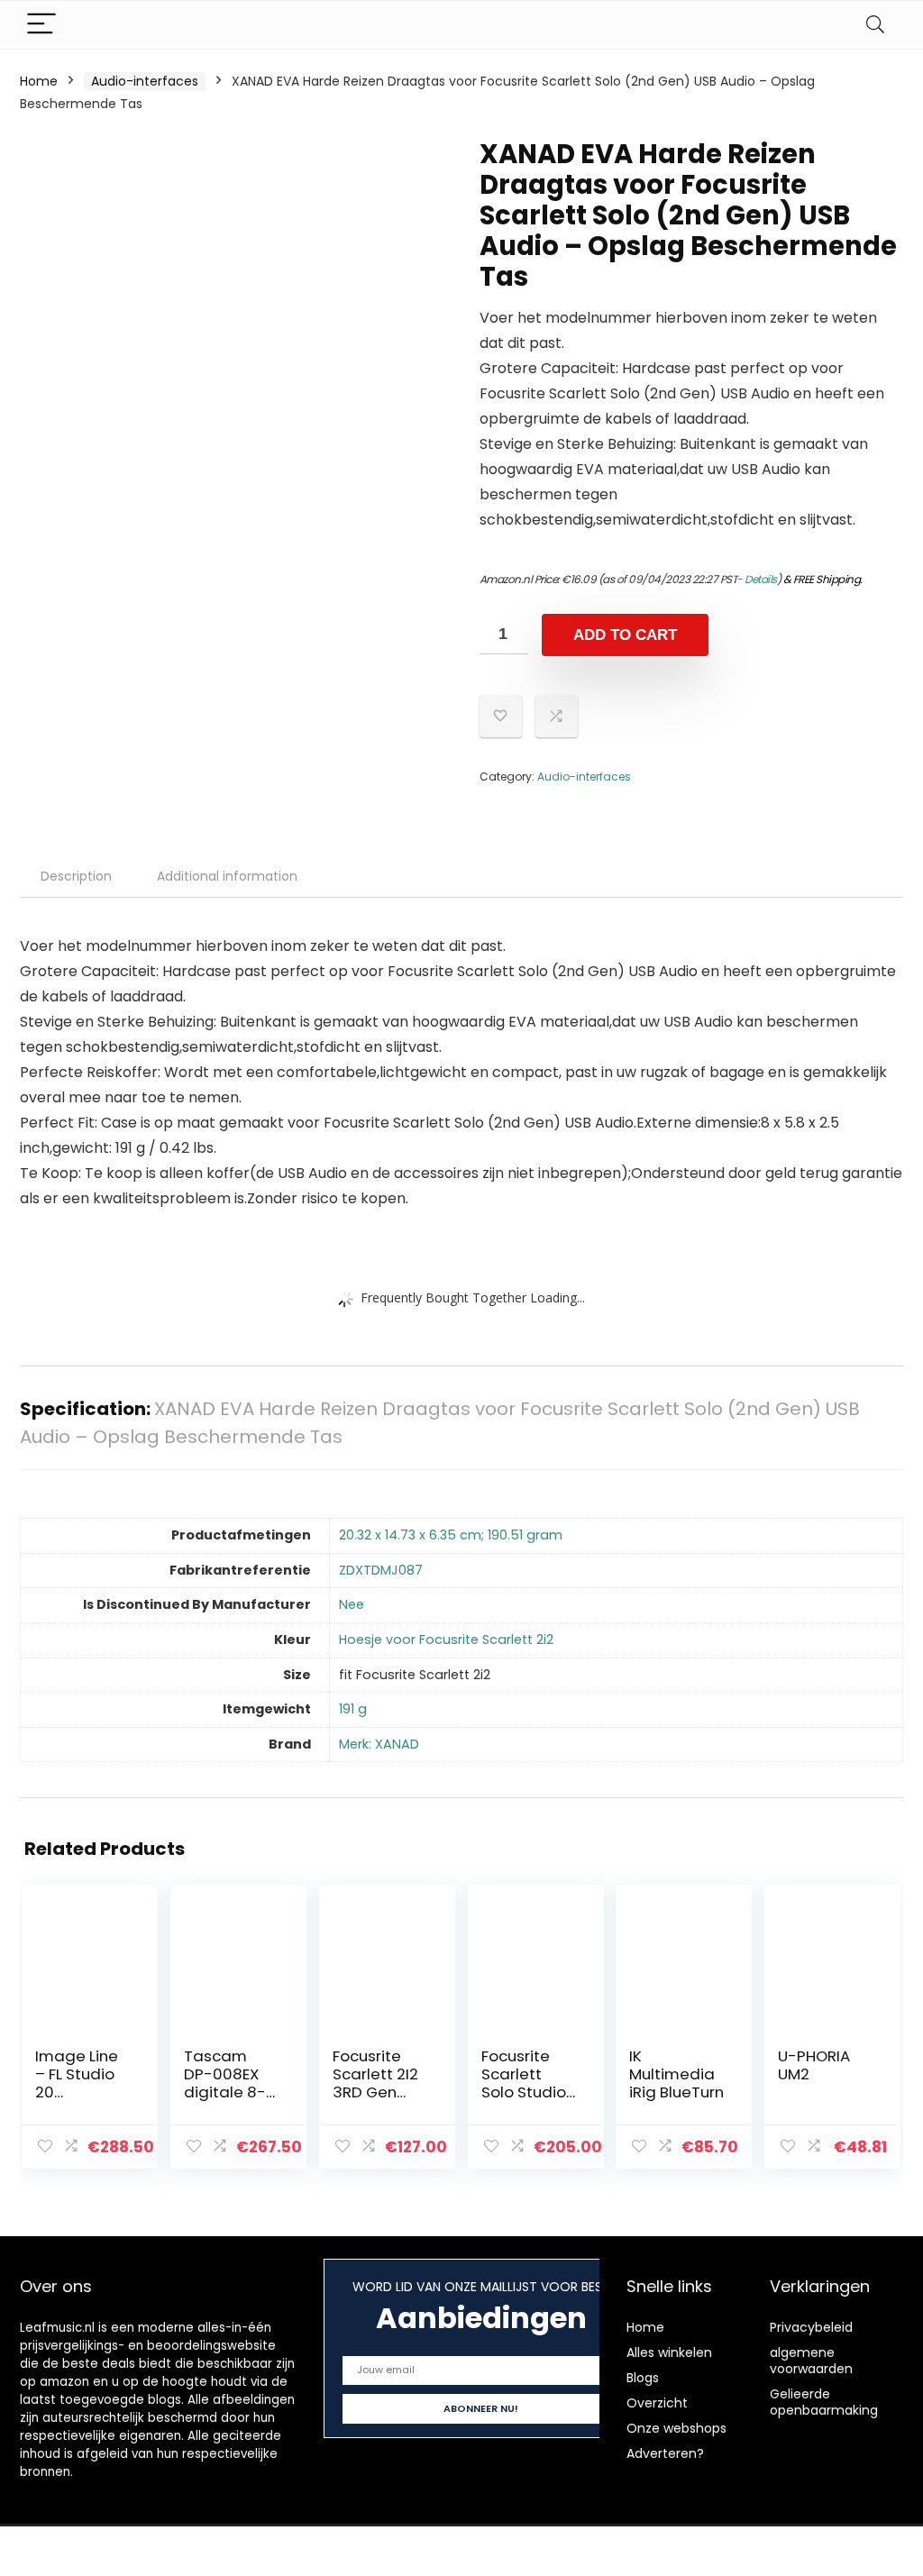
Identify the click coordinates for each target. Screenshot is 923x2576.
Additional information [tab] (227, 876)
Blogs (643, 2378)
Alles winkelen (669, 2352)
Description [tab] (76, 876)
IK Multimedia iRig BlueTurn (676, 2074)
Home (39, 81)
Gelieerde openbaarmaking (824, 2402)
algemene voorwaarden (811, 2361)
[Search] (875, 25)
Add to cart (625, 635)
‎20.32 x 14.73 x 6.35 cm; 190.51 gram (451, 1535)
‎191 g (353, 1709)
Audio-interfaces (145, 81)
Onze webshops (676, 2428)
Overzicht (657, 2403)
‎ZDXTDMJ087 (381, 1570)
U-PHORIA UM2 (814, 2065)
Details (761, 579)
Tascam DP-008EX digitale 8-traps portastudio (229, 2092)
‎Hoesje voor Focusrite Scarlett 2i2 (446, 1640)
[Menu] (41, 25)
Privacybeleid (811, 2327)
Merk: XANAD (379, 1744)
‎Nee (352, 1604)
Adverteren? (665, 2453)
